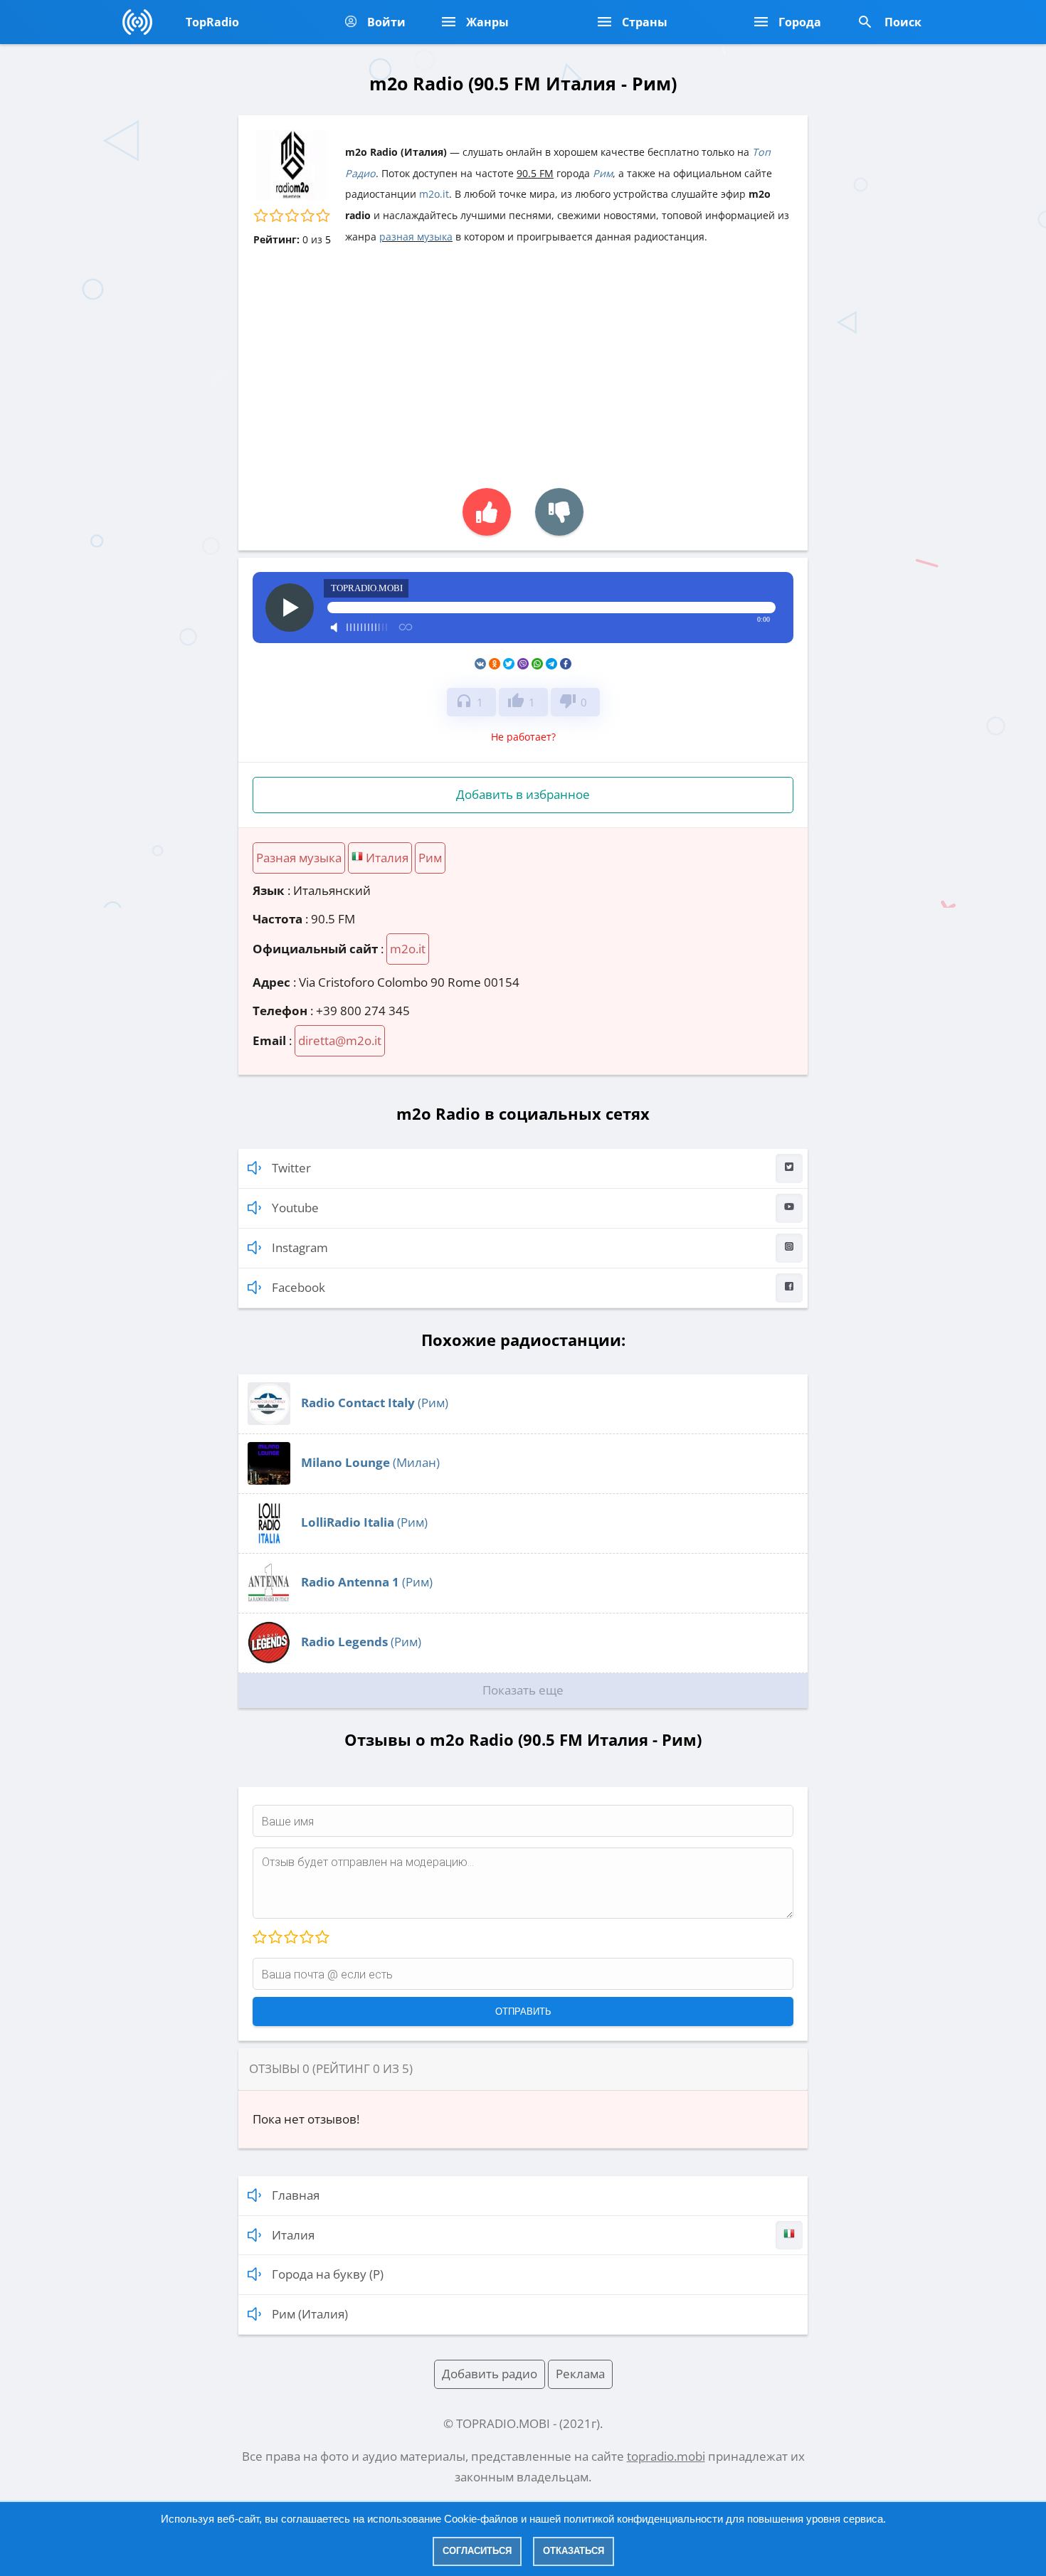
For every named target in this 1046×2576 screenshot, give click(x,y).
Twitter (291, 1168)
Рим (603, 173)
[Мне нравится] (487, 512)
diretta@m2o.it (340, 1040)
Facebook (299, 1287)
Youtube (295, 1208)
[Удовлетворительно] (290, 1938)
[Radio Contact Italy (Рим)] (269, 1420)
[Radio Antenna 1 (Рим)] (269, 1600)
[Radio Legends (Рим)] (269, 1659)
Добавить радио (490, 2374)
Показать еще (523, 1690)
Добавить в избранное (523, 794)
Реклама (580, 2374)
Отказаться (574, 2551)
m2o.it (434, 194)
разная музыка (416, 237)
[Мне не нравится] (559, 512)
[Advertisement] (523, 359)
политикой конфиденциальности (643, 2519)
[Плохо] (275, 1938)
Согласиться (477, 2551)
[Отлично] (322, 1938)
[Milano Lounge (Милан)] (269, 1480)
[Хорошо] (306, 1938)
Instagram (300, 1247)
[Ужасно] (260, 1938)
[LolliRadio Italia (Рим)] (269, 1540)
